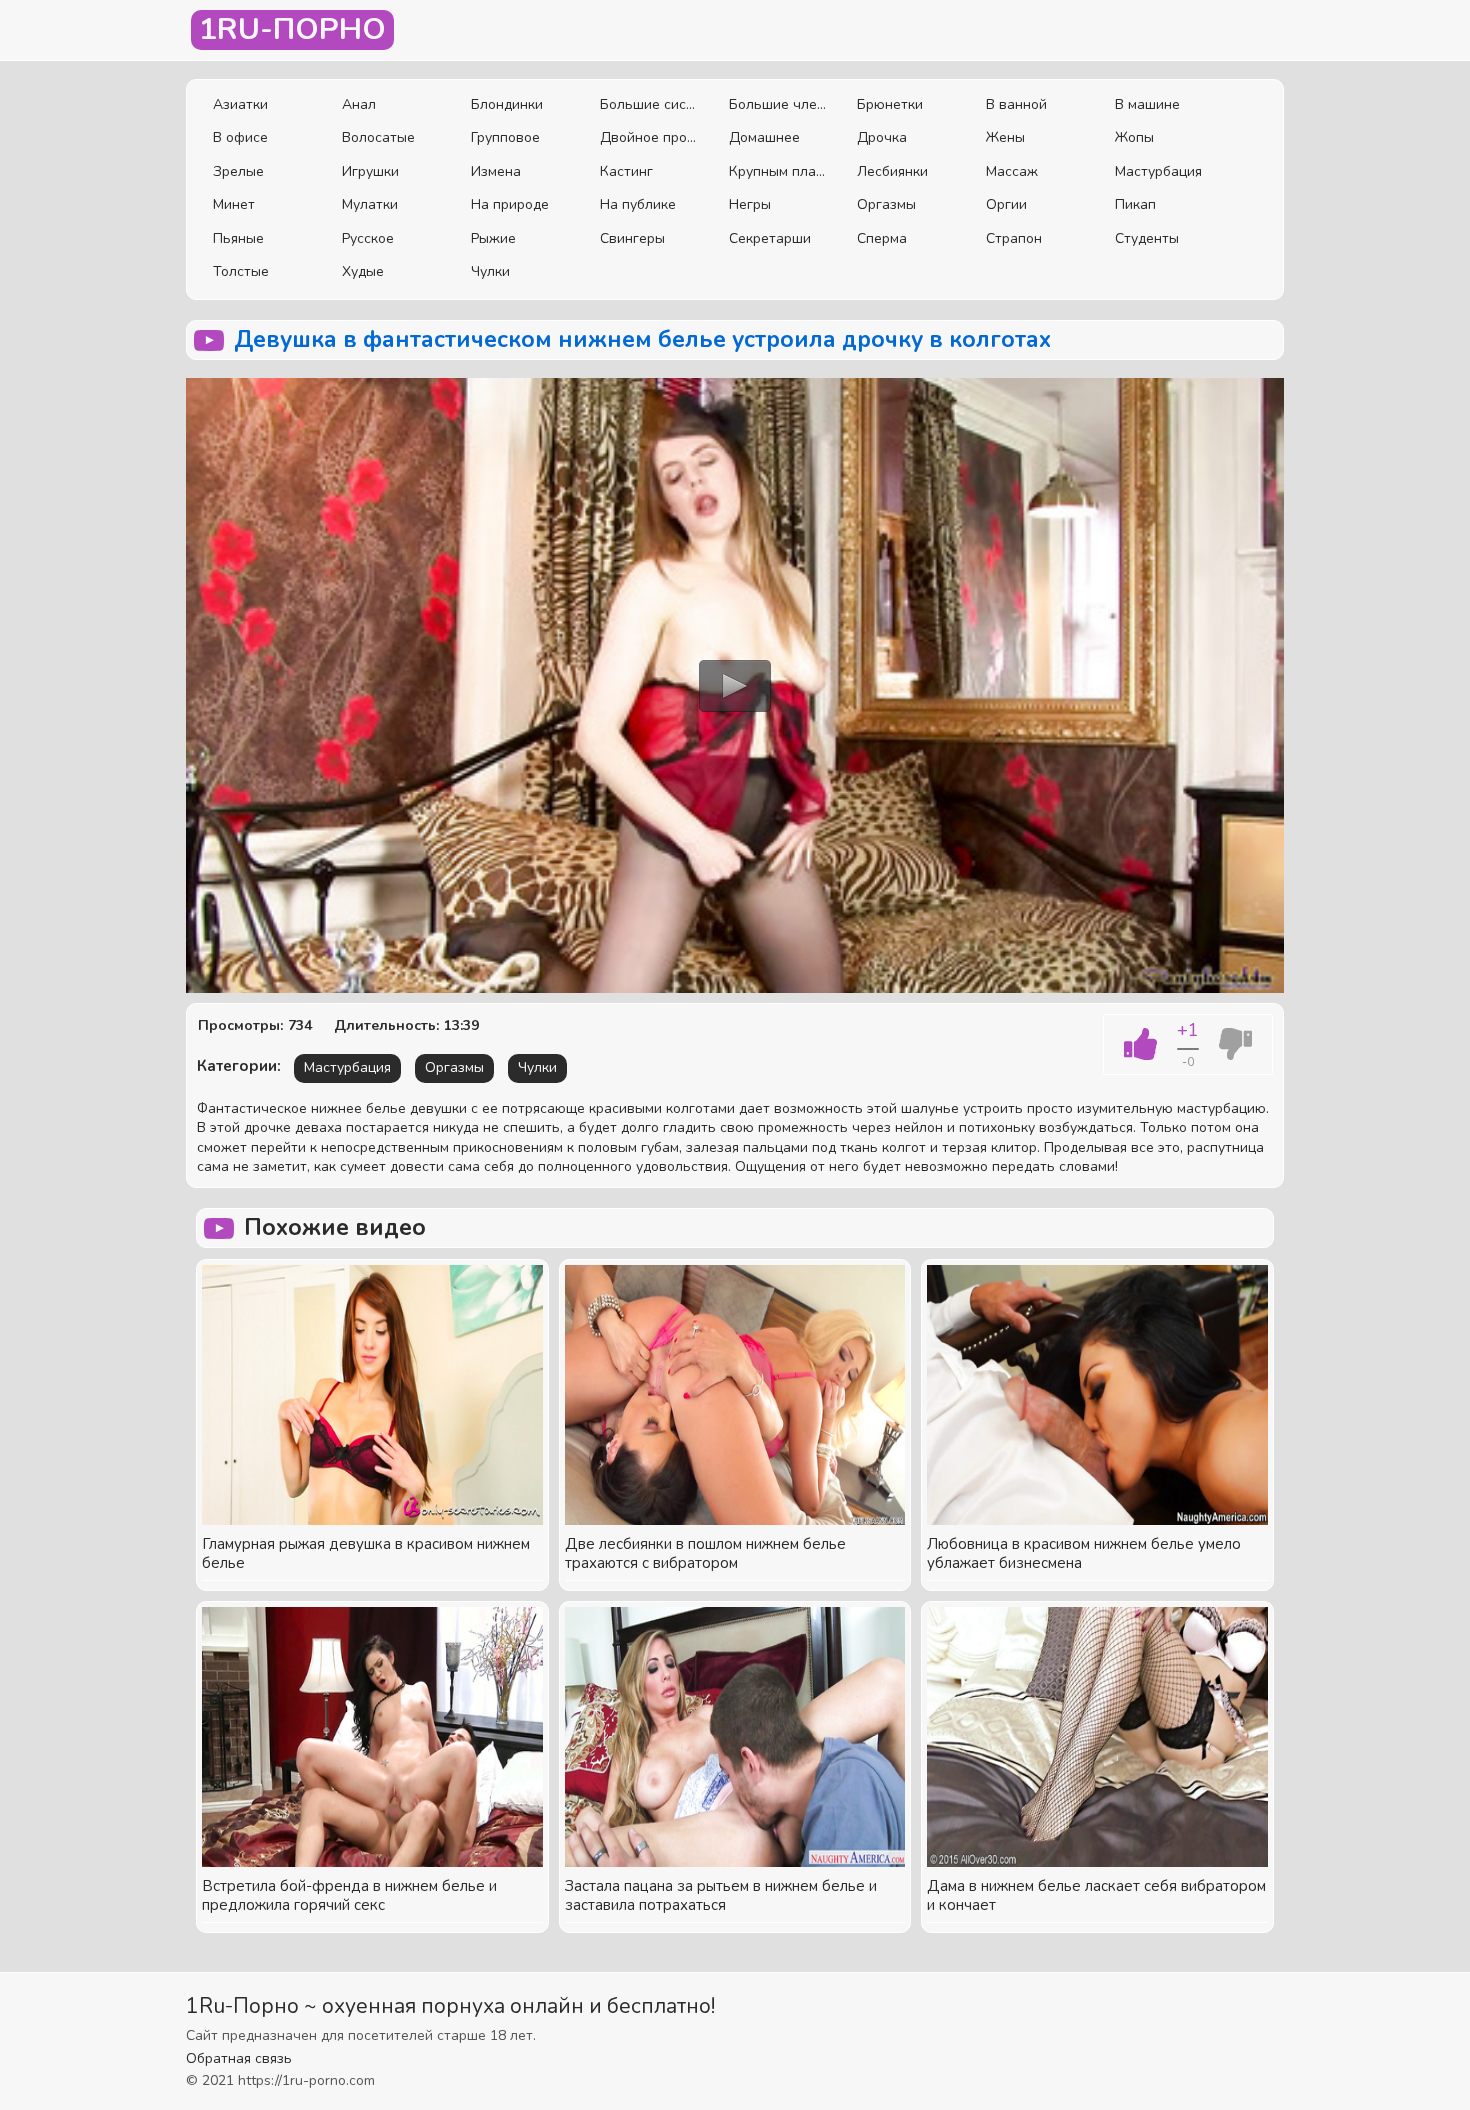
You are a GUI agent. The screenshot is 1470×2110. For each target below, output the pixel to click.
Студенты (1147, 238)
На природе (510, 204)
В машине (1147, 104)
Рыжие (493, 238)
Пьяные (238, 238)
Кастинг (626, 171)
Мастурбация (1158, 171)
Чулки (490, 271)
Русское (368, 238)
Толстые (241, 271)
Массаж (1012, 171)
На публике (638, 204)
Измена (496, 171)
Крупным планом (778, 171)
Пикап (1135, 204)
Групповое (505, 137)
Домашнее (764, 137)
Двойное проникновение (649, 137)
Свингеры (632, 238)
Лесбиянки (892, 171)
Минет (234, 204)
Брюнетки (890, 104)
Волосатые (378, 137)
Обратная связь (239, 2058)
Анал (359, 104)
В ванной (1016, 104)
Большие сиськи (649, 104)
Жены (1005, 137)
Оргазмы (886, 204)
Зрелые (238, 171)
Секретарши (770, 238)
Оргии (1006, 204)
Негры (750, 204)
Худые (363, 271)
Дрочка (882, 137)
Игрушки (370, 171)
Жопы (1134, 137)
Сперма (882, 238)
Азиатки (240, 104)
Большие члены (778, 104)
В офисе (240, 137)
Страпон (1014, 238)
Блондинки (507, 104)
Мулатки (370, 204)
